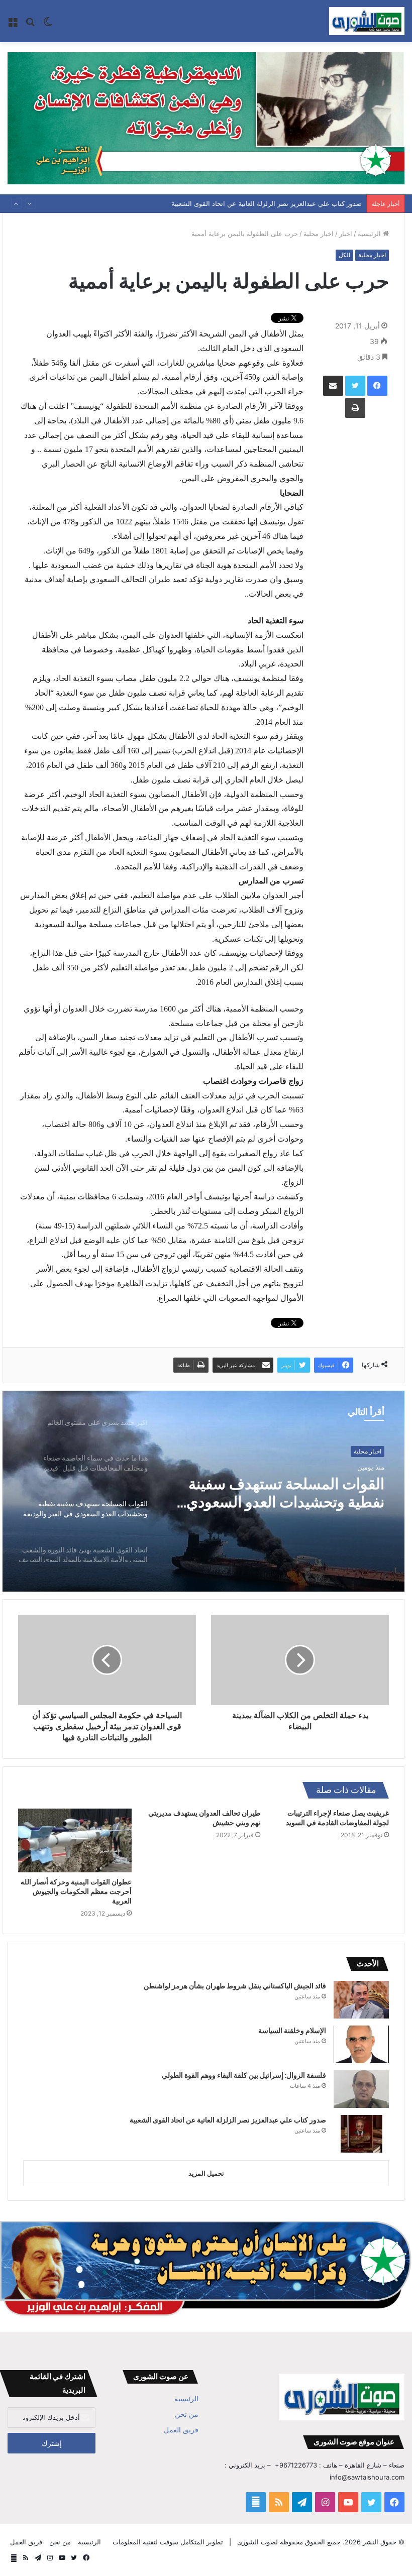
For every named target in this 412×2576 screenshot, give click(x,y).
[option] (203, 1491)
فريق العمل (181, 2430)
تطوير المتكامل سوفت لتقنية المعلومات (168, 2542)
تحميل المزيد (206, 2173)
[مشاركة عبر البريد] (333, 386)
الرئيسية (370, 234)
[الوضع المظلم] (48, 25)
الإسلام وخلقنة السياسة (292, 2031)
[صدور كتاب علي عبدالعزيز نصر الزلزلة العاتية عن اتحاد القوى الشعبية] (361, 2134)
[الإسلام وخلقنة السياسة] (361, 2044)
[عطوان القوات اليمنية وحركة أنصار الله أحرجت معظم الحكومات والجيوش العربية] (75, 1840)
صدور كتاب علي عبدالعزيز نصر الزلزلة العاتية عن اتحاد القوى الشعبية (267, 203)
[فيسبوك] (377, 386)
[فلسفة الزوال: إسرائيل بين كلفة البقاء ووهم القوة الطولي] (361, 2089)
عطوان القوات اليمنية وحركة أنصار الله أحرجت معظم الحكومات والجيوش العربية (76, 1891)
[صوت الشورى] (367, 21)
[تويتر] (355, 386)
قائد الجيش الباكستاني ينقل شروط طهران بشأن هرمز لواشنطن (235, 1986)
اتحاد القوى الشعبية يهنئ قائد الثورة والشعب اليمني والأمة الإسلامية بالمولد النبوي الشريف (276, 1493)
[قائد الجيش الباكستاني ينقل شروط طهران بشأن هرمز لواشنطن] (361, 2000)
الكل (344, 255)
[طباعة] (355, 408)
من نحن (187, 2414)
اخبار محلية (319, 234)
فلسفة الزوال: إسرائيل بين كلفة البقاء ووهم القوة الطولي (244, 2075)
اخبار (346, 234)
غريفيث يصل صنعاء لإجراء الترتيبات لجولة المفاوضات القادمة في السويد (337, 1818)
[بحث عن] (30, 25)
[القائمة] (13, 25)
